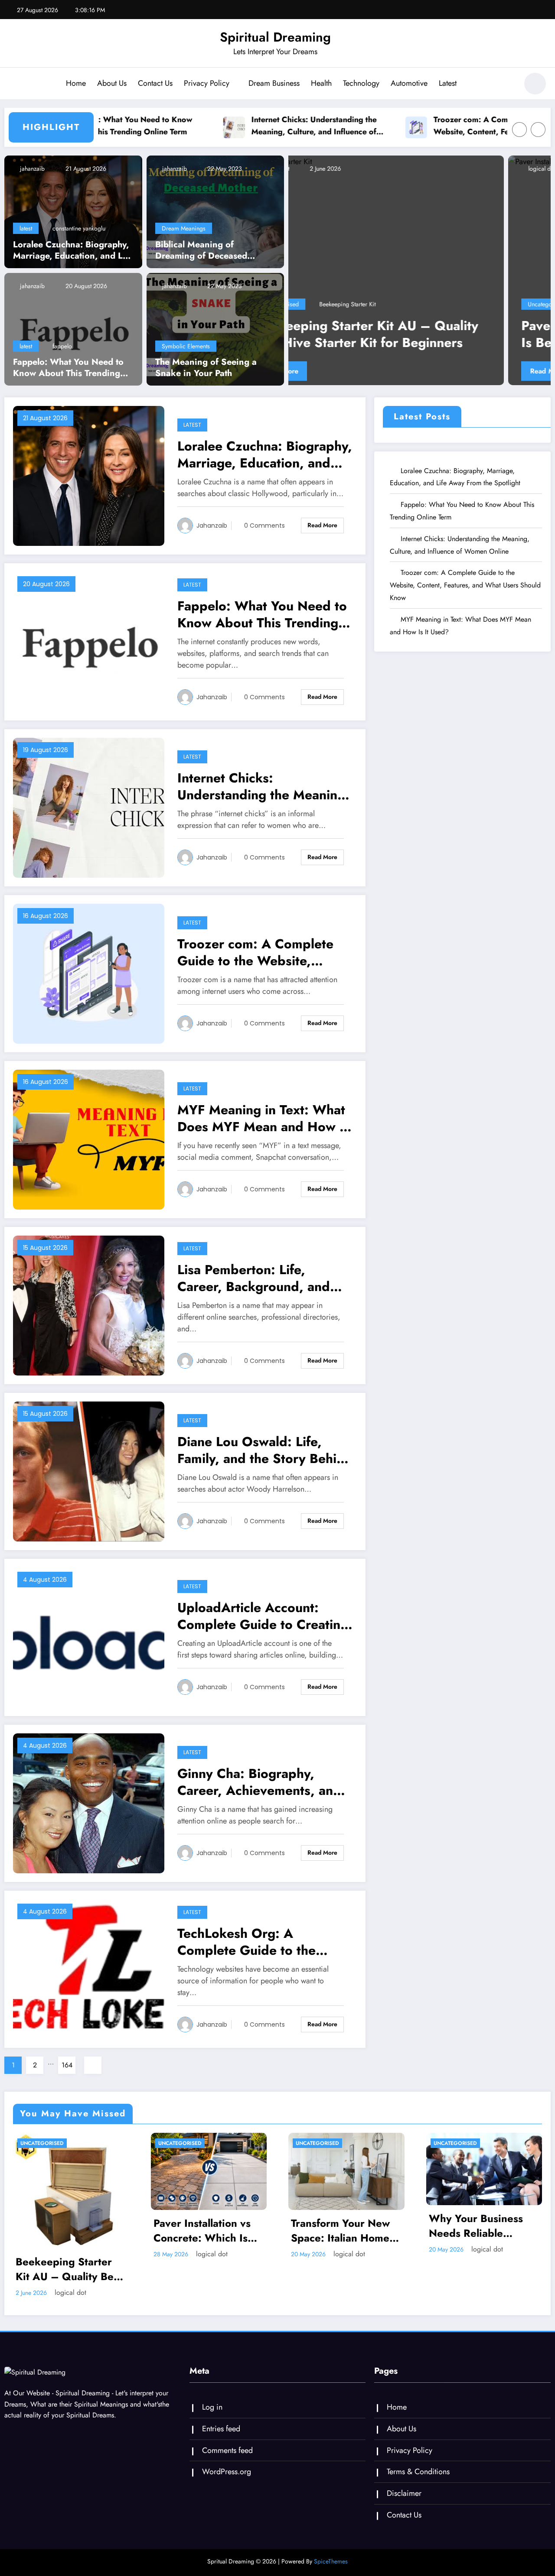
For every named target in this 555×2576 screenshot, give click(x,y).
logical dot (322, 169)
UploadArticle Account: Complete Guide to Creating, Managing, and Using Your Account (265, 1616)
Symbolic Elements (186, 346)
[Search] (507, 85)
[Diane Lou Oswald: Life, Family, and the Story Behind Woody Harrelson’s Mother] (89, 1471)
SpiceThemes (331, 2561)
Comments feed (227, 2450)
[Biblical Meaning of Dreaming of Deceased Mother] (215, 211)
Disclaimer (404, 2493)
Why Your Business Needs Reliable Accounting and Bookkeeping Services (484, 2226)
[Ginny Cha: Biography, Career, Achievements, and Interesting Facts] (89, 1802)
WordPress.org (227, 2472)
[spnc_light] (535, 84)
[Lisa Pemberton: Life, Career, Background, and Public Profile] (89, 1305)
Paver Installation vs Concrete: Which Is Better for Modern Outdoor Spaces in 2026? (415, 334)
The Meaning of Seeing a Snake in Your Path (206, 368)
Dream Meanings (184, 228)
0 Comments (264, 526)
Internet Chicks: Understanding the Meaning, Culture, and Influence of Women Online (248, 126)
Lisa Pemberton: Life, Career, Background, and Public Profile (254, 1278)
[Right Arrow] (538, 130)
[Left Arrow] (519, 130)
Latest (448, 83)
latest (26, 228)
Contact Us (155, 83)
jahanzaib (31, 169)
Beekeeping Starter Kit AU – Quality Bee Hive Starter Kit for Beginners (68, 2269)
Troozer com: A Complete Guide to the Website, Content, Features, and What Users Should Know (437, 126)
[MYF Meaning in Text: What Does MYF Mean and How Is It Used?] (89, 1139)
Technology (361, 83)
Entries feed (221, 2429)
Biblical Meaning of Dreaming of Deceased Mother (201, 250)
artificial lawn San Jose (395, 304)
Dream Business (274, 83)
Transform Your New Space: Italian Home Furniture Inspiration (341, 2230)
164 (67, 2065)
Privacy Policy (207, 83)
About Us (112, 83)
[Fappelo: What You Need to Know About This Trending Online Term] (73, 329)
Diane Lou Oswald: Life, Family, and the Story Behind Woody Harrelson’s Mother (265, 1450)
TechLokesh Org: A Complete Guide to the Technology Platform (246, 1942)
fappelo (62, 346)
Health (321, 83)
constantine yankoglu (79, 228)
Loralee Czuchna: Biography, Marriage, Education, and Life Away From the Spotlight (73, 250)
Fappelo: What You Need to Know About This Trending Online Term (68, 368)
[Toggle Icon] (15, 84)
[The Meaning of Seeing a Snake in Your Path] (215, 329)
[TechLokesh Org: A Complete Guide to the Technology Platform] (89, 1968)
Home (76, 83)
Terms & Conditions (418, 2472)
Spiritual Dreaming (275, 37)
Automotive (409, 83)
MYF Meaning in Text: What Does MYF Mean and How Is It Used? (264, 1118)
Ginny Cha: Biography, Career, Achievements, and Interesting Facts (259, 1782)
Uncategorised (327, 304)
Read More (328, 371)
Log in (212, 2407)
